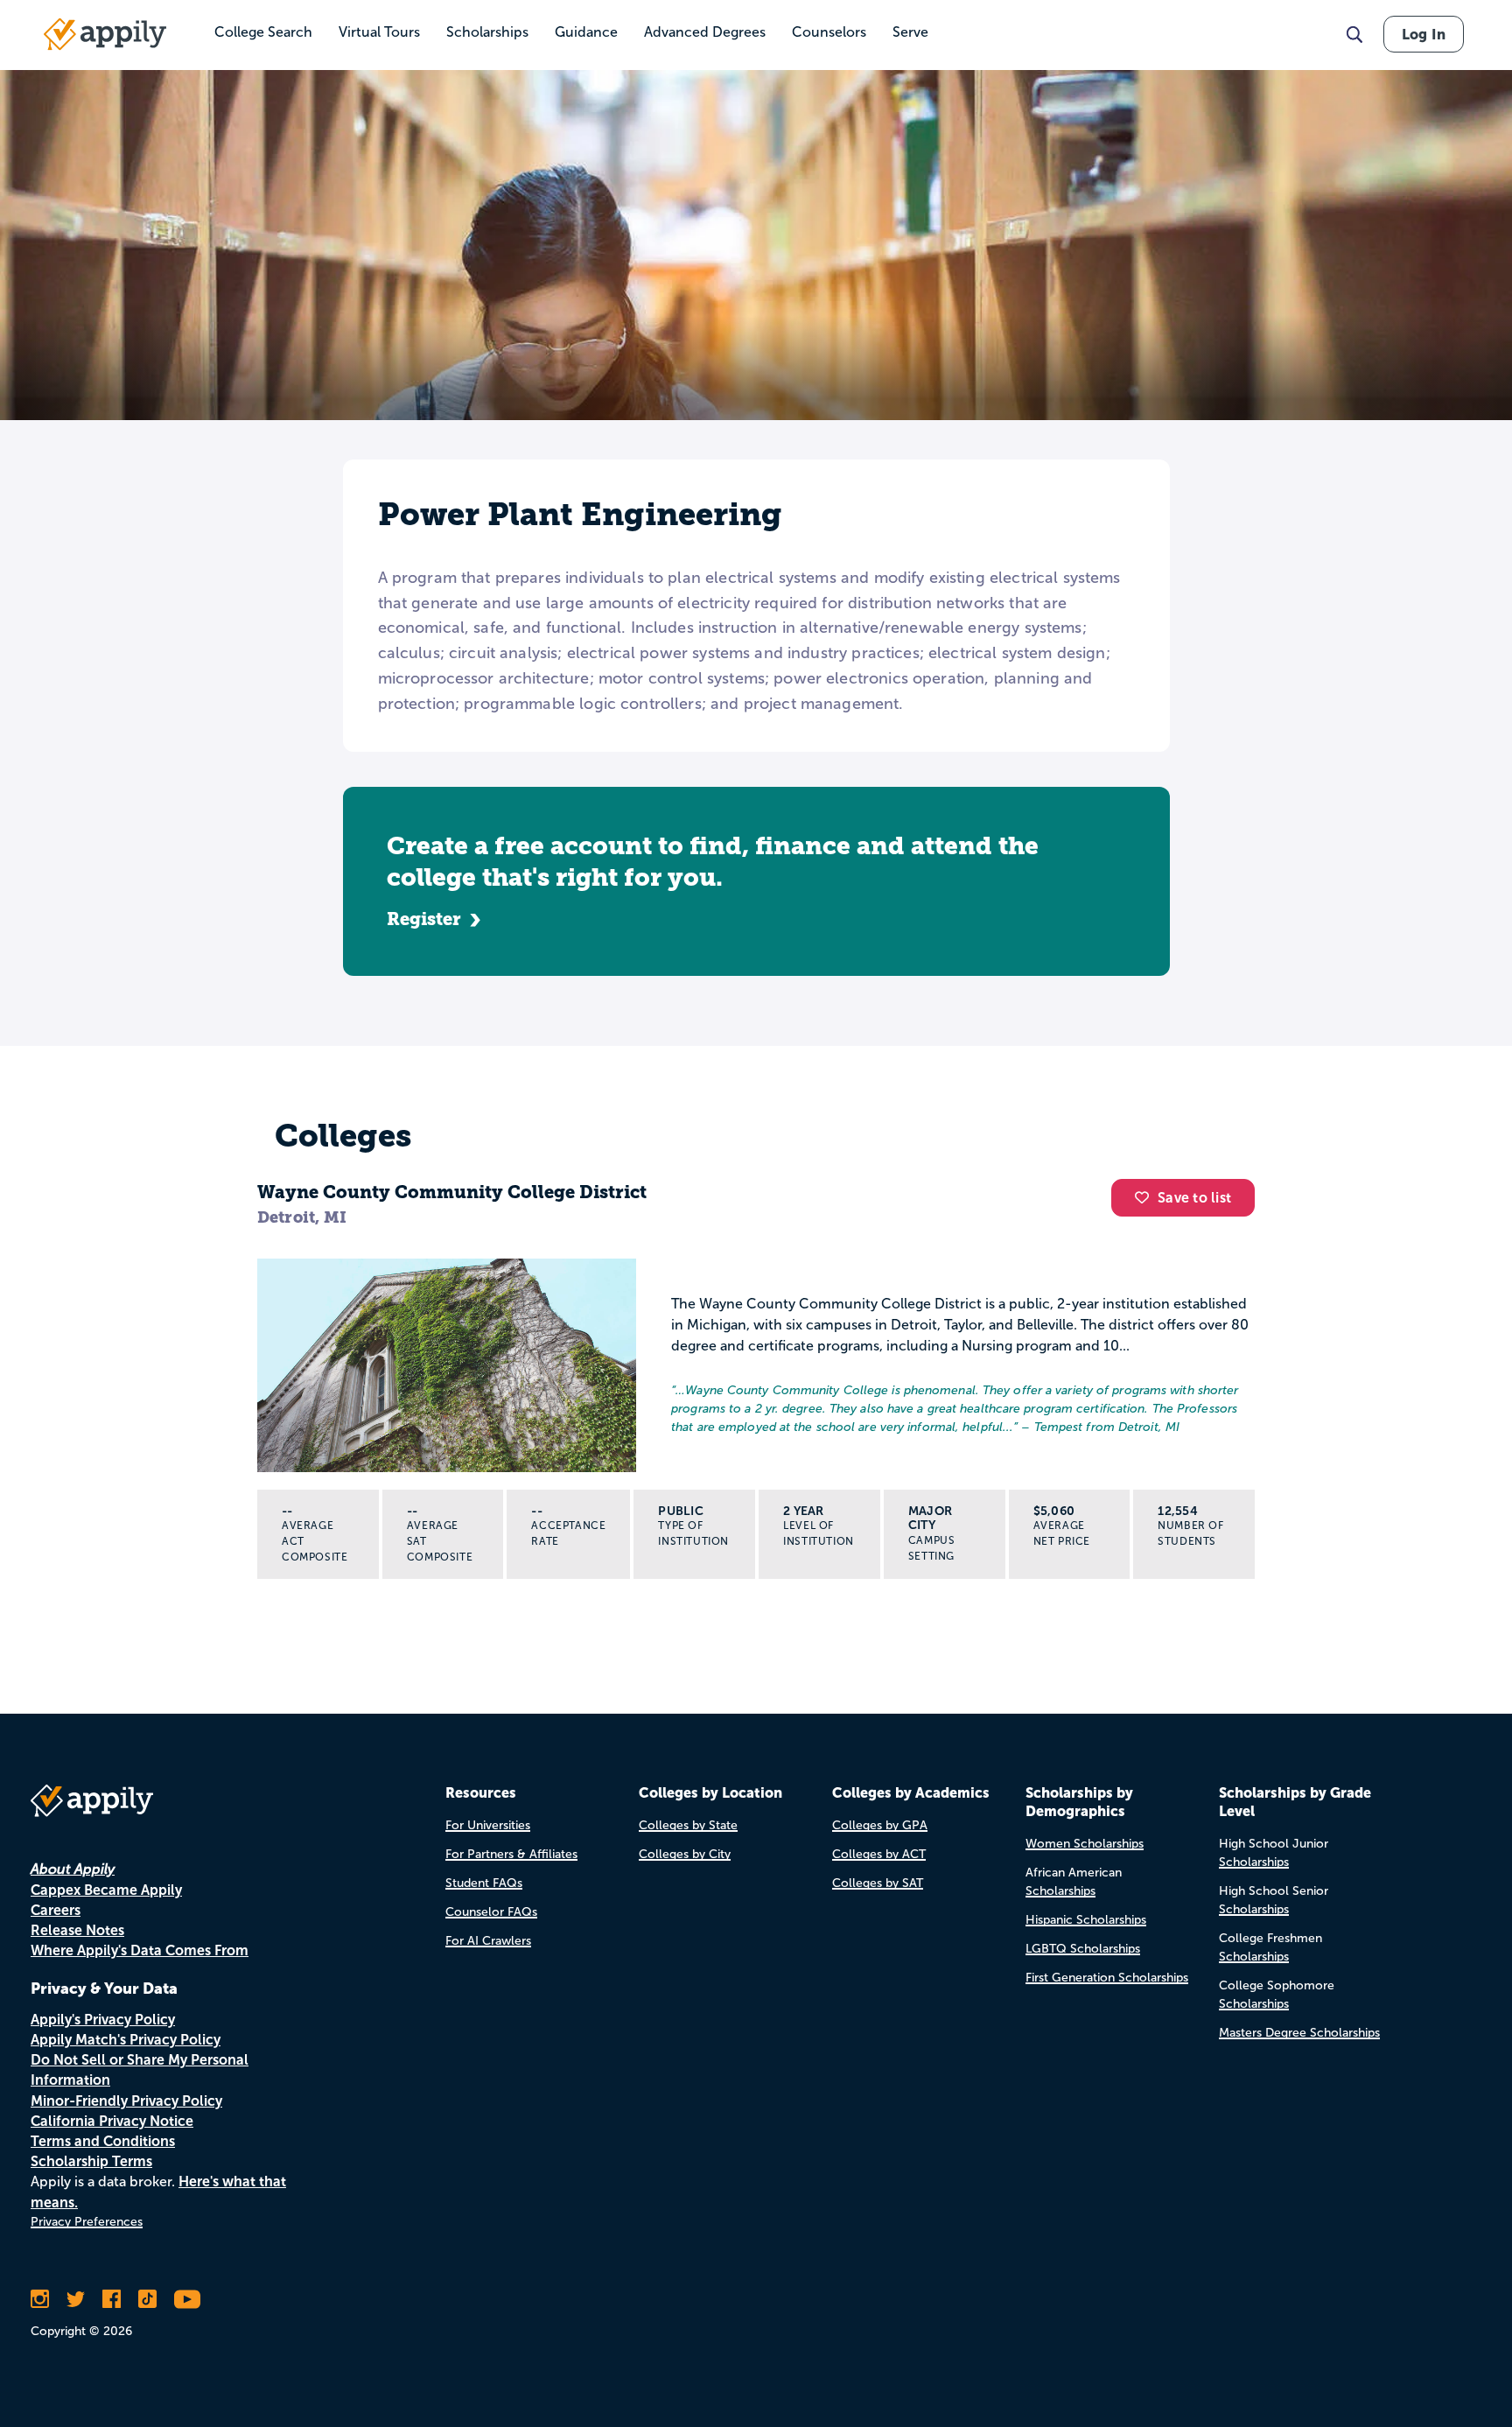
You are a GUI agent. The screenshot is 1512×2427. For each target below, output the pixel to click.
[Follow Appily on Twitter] (76, 2299)
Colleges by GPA (880, 1825)
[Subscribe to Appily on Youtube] (187, 2299)
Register (424, 919)
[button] (1146, 1197)
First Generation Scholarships (1107, 1978)
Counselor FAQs (491, 1912)
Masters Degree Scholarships (1299, 2033)
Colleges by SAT (878, 1883)
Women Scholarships (1085, 1844)
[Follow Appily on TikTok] (147, 2299)
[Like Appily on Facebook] (112, 2299)
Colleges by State (688, 1825)
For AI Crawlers (488, 1941)
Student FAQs (484, 1883)
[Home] (105, 34)
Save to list (1194, 1198)
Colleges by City (685, 1854)
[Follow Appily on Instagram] (40, 2299)
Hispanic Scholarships (1086, 1920)
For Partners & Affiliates (511, 1854)
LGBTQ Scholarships (1083, 1949)
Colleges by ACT (879, 1854)
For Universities (488, 1825)
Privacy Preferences (87, 2222)
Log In (1424, 34)
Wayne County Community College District (452, 1192)
